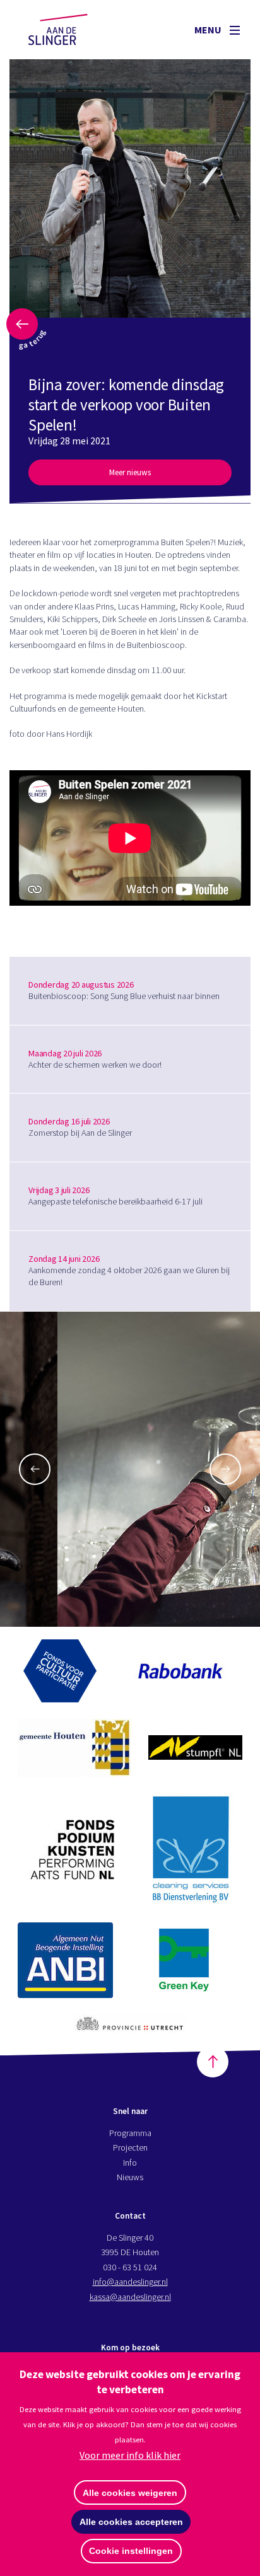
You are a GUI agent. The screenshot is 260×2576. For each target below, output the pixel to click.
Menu (209, 30)
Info (130, 2163)
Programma (130, 2133)
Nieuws (130, 2177)
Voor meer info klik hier (130, 2455)
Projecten (130, 2147)
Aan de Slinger (70, 30)
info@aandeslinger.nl (130, 2282)
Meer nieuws (130, 472)
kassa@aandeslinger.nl (130, 2297)
